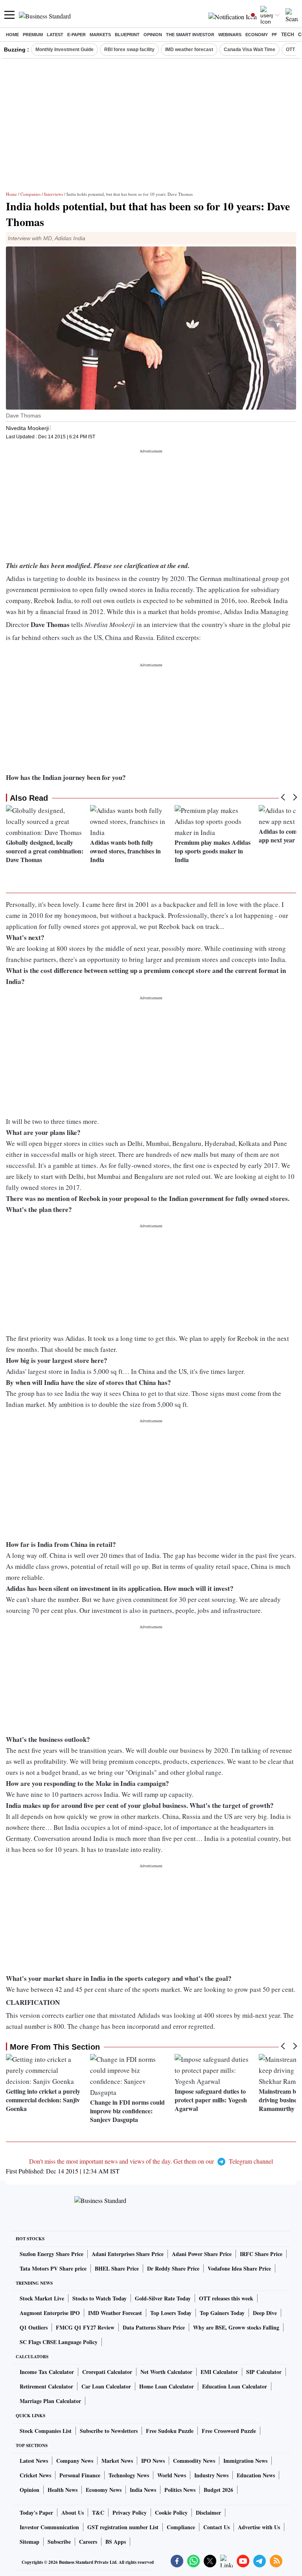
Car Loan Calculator (106, 2386)
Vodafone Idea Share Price (239, 2268)
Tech (288, 35)
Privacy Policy (130, 2513)
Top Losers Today (171, 2313)
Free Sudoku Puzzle (170, 2431)
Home (12, 35)
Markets (100, 35)
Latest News (34, 2461)
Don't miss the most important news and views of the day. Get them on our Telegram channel (151, 2161)
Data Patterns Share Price (154, 2327)
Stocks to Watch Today (99, 2298)
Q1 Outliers (34, 2327)
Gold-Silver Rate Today (163, 2298)
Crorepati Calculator (107, 2372)
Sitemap (29, 2542)
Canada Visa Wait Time (250, 50)
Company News (75, 2461)
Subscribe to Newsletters (109, 2431)
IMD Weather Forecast (115, 2313)
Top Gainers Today (222, 2313)
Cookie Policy (171, 2513)
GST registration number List (123, 2527)
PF (274, 35)
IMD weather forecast (189, 50)
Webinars (230, 35)
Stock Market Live (42, 2298)
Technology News (129, 2475)
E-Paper (76, 35)
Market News (117, 2461)
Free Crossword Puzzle (229, 2431)
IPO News (153, 2461)
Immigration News (245, 2461)
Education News (256, 2475)
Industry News (211, 2475)
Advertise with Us (259, 2527)
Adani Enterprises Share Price (128, 2254)
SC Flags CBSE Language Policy (59, 2342)
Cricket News (35, 2475)
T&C (98, 2513)
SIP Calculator (264, 2372)
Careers (88, 2542)
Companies (30, 194)
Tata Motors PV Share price (53, 2268)
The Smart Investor (190, 35)
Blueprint (127, 35)
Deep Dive (265, 2313)
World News (172, 2475)
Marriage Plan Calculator (50, 2401)
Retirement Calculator (46, 2386)
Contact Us (216, 2527)
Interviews (53, 194)
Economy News (104, 2490)
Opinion (153, 35)
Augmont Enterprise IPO (50, 2313)
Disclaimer (208, 2513)
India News (143, 2490)
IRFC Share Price (261, 2254)
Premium (33, 35)
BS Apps (116, 2542)
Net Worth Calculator (166, 2372)
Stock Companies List (46, 2431)
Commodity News (194, 2461)
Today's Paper (36, 2513)
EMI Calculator (219, 2372)
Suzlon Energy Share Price (52, 2254)
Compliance (181, 2527)
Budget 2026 (218, 2490)
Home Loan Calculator (167, 2386)
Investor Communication (49, 2527)
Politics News (180, 2490)
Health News (63, 2490)
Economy (257, 35)
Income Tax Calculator (47, 2372)
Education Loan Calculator (235, 2386)
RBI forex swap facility (129, 50)
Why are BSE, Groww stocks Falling (236, 2327)
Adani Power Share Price (202, 2254)
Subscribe (59, 2542)
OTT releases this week (226, 2298)
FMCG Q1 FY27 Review (85, 2327)
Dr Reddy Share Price (173, 2268)
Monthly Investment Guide (64, 50)
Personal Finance (80, 2475)
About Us (73, 2513)
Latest (55, 35)
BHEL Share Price (117, 2268)
